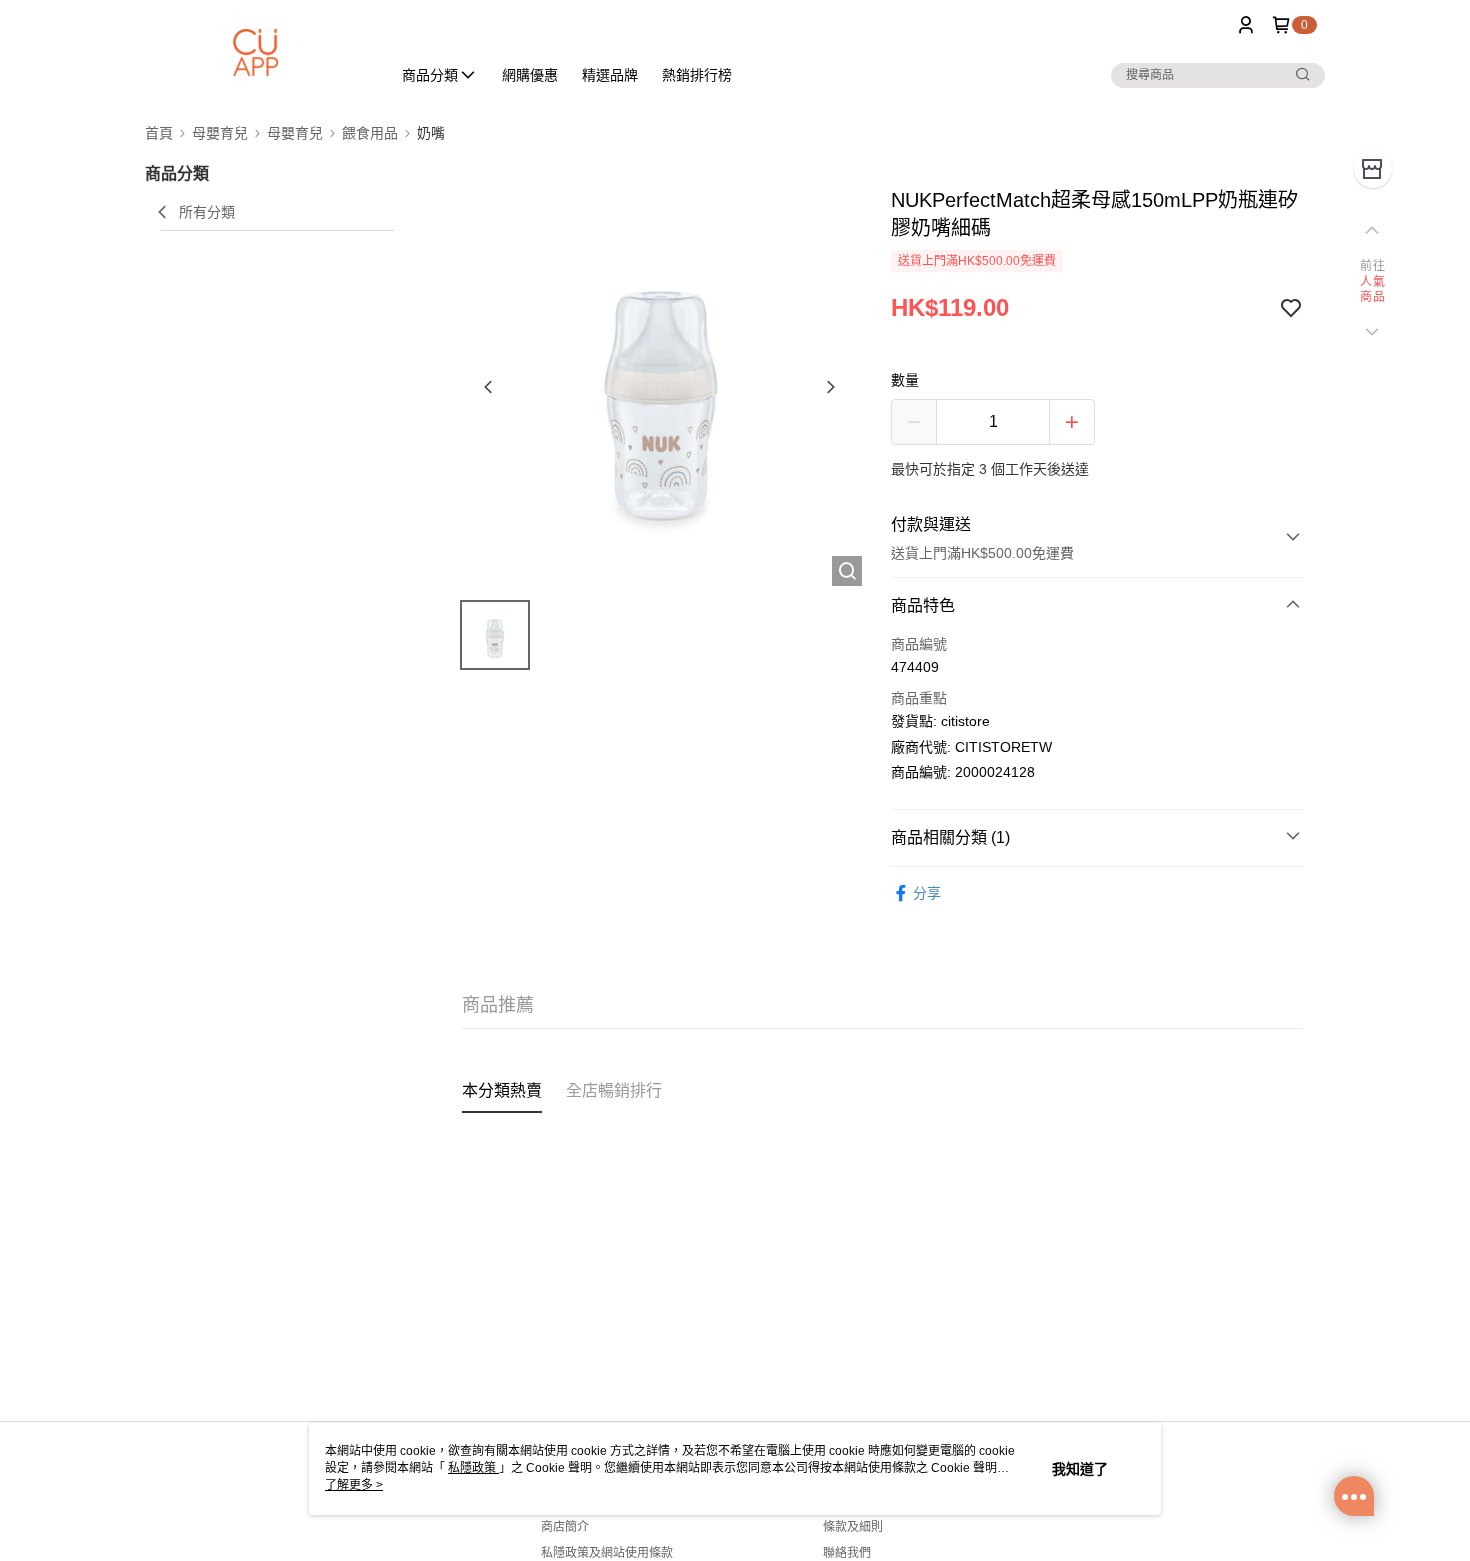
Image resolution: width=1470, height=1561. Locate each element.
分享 (927, 893)
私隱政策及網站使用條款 (607, 1553)
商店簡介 (565, 1527)
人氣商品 (1372, 290)
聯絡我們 (847, 1553)
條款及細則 (853, 1527)
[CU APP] (256, 52)
